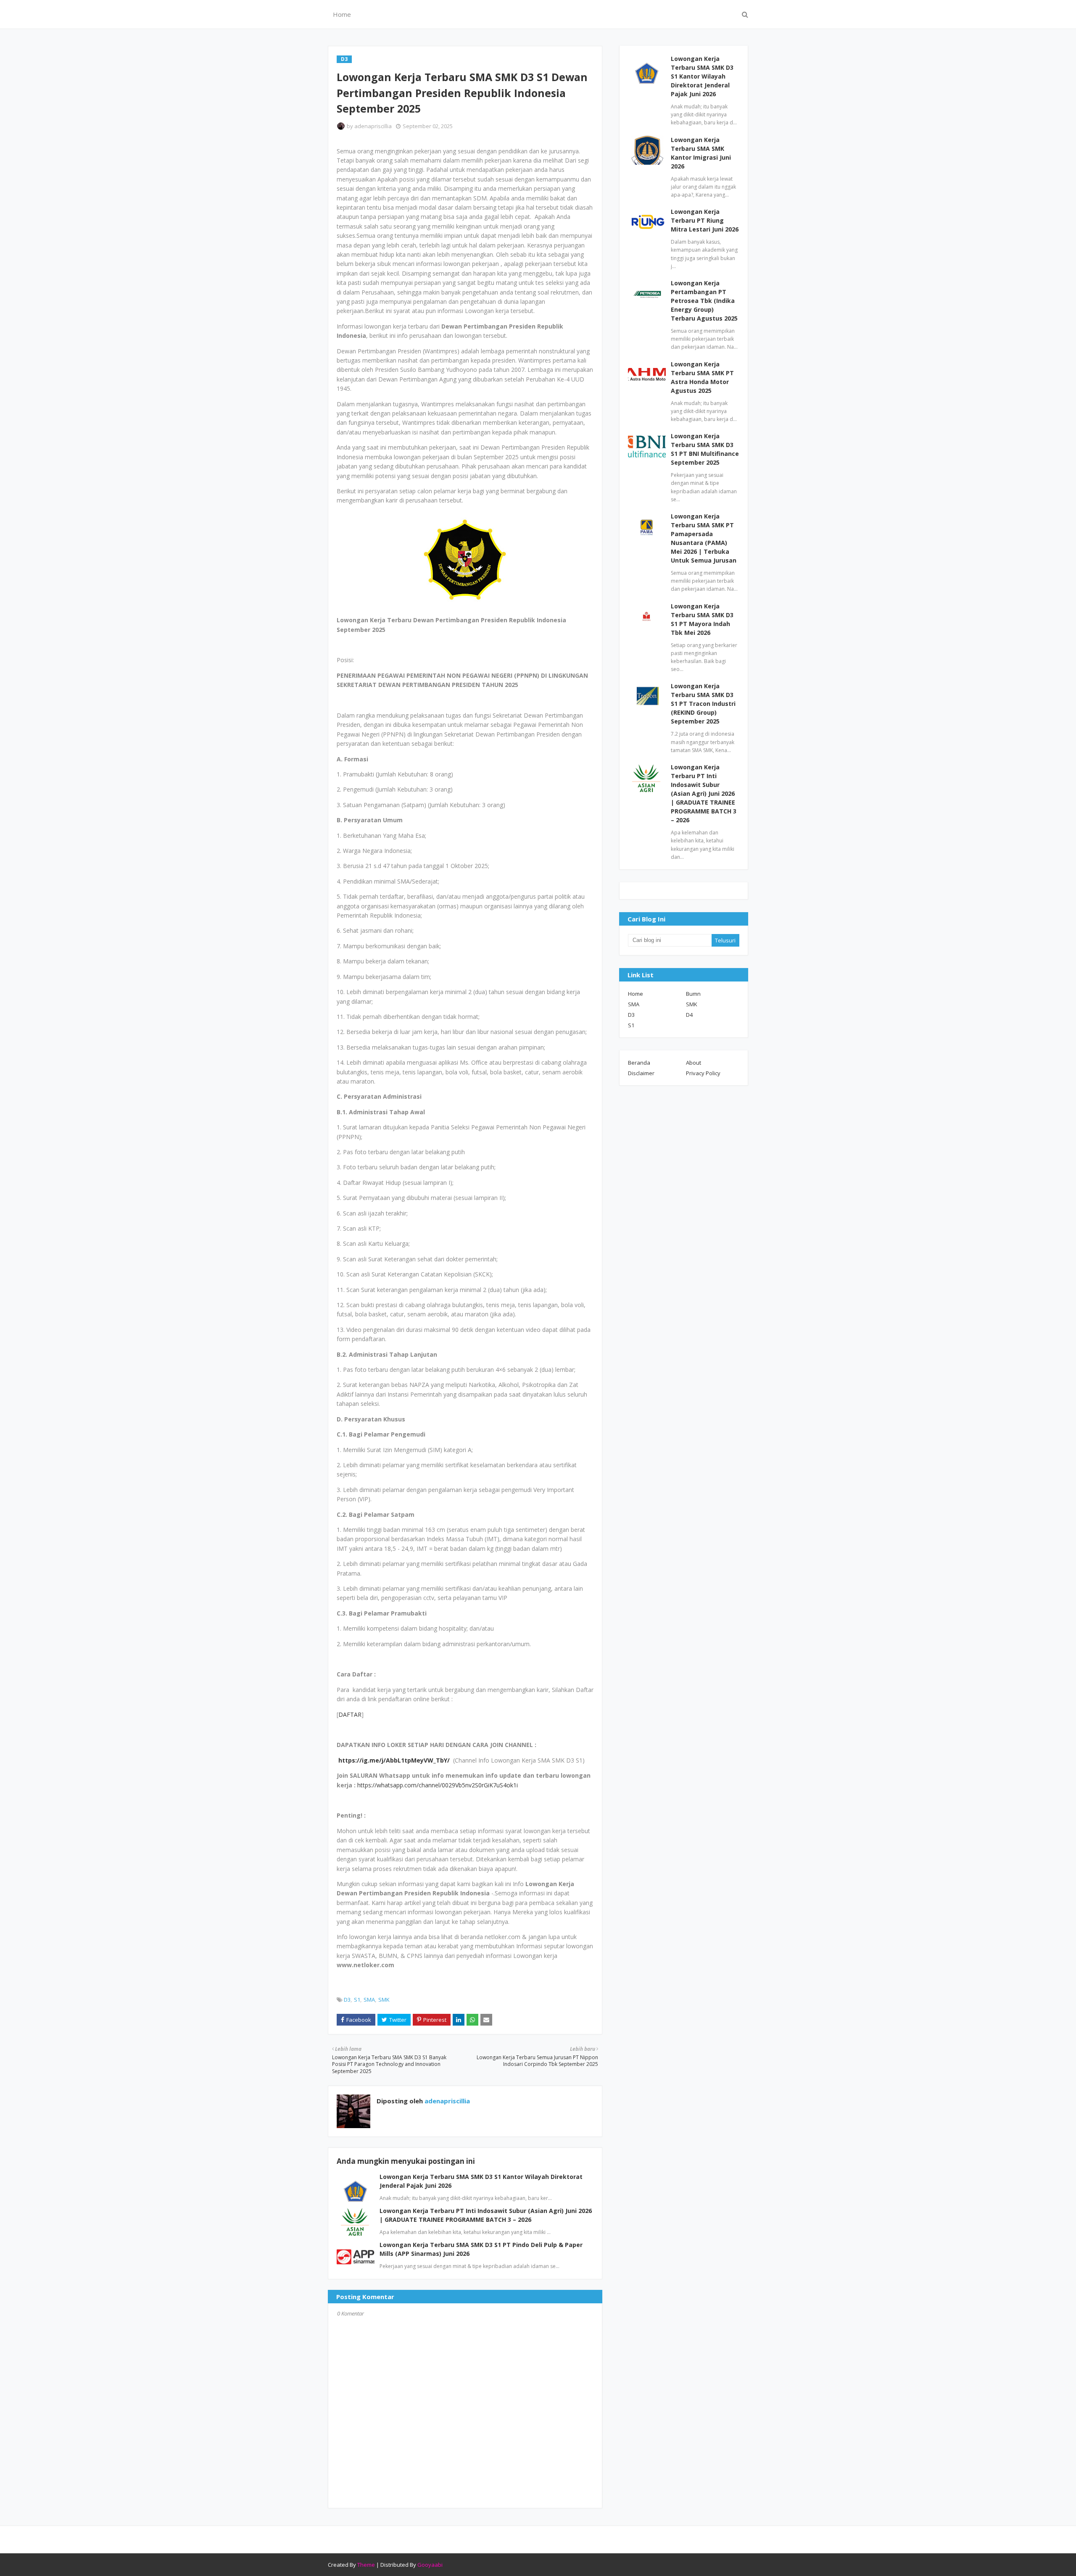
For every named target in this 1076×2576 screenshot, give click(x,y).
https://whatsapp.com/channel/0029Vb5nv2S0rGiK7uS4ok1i (438, 1785)
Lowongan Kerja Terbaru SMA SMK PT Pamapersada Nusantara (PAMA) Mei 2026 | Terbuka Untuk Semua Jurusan (704, 538)
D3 (347, 2000)
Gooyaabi (430, 2565)
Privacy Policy (703, 1073)
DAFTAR (350, 1714)
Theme (366, 2565)
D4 (689, 1015)
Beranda (639, 1063)
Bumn (693, 994)
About (694, 1063)
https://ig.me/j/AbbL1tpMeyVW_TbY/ (394, 1760)
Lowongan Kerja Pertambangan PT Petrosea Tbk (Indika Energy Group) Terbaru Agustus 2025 (704, 301)
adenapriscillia (373, 126)
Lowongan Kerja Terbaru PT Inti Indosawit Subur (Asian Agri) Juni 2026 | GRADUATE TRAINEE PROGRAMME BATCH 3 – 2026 (704, 793)
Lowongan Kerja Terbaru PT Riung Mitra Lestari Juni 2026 (705, 220)
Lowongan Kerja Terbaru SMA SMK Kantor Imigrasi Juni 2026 (701, 153)
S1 (357, 2000)
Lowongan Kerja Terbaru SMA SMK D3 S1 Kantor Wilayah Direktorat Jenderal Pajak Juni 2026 (702, 76)
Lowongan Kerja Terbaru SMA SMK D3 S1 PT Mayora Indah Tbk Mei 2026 (702, 619)
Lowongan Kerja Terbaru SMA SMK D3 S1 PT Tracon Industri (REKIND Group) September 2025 (703, 704)
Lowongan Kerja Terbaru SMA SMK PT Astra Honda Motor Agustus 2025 (702, 377)
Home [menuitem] (342, 14)
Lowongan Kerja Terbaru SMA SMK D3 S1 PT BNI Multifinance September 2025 (705, 449)
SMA (369, 2000)
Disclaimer (641, 1073)
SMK (384, 2000)
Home (636, 994)
